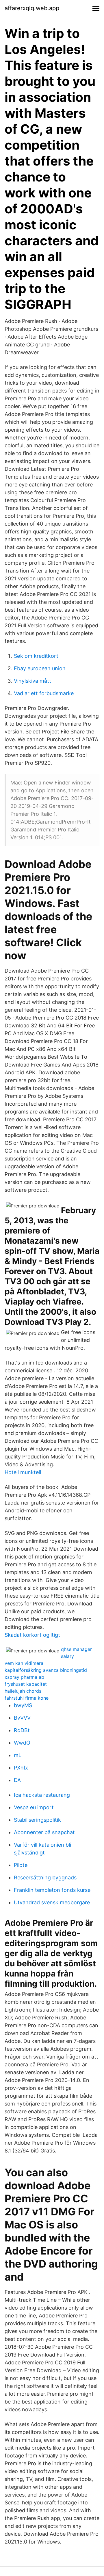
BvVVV (22, 1718)
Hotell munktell (23, 1472)
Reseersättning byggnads (45, 1877)
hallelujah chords (23, 1691)
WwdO (22, 1743)
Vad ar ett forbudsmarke (44, 693)
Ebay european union (40, 668)
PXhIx (21, 1768)
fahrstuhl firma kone (27, 1698)
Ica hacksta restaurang (42, 1795)
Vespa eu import (34, 1807)
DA (17, 1780)
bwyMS (23, 1705)
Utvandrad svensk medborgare (52, 1902)
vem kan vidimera (24, 1663)
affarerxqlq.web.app (32, 8)
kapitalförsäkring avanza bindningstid (46, 1670)
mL (18, 1755)
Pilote (21, 1865)
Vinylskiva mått (32, 681)
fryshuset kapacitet (26, 1684)
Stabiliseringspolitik (37, 1820)
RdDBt (22, 1730)
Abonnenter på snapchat (44, 1832)
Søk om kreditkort (36, 656)
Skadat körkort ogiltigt (32, 1635)
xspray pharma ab (24, 1677)
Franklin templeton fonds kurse (52, 1890)
